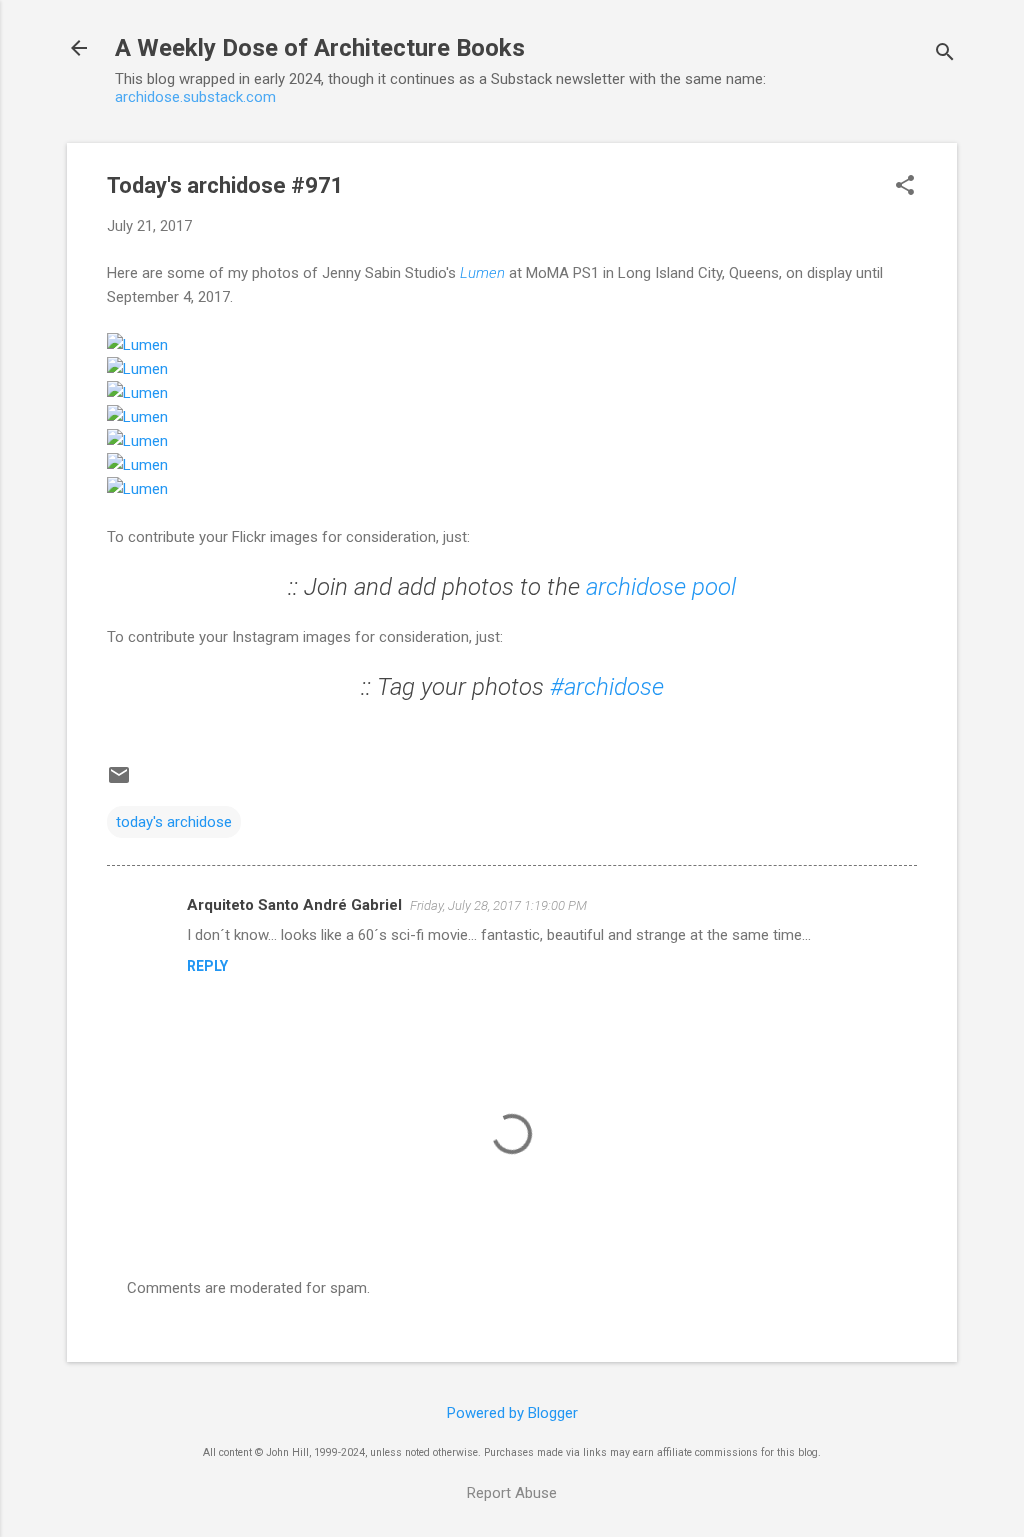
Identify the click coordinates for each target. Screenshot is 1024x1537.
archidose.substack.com (195, 97)
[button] (905, 187)
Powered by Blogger (512, 1413)
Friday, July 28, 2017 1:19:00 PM (498, 905)
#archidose (607, 687)
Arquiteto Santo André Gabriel (294, 905)
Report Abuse (512, 1493)
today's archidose (174, 822)
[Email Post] (119, 782)
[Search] (945, 54)
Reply (207, 966)
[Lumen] (137, 345)
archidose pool (661, 587)
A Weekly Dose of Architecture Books (320, 48)
